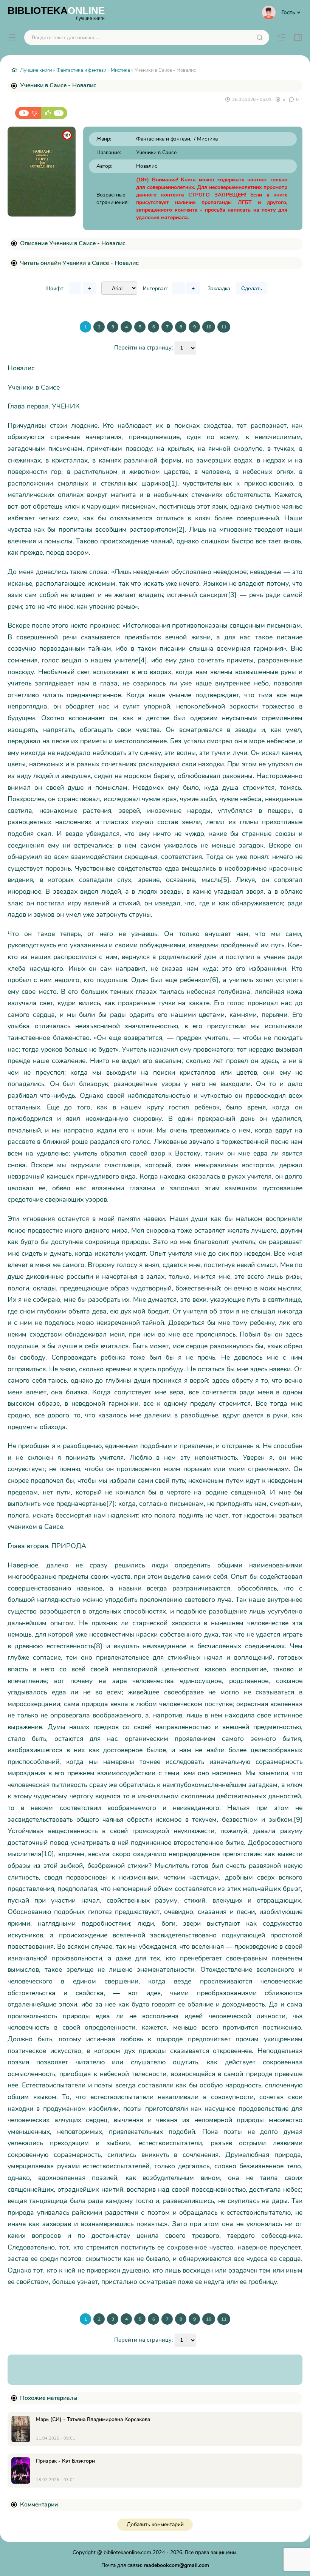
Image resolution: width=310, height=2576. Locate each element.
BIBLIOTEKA (56, 13)
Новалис (147, 166)
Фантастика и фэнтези (81, 70)
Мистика (120, 70)
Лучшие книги (36, 70)
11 (224, 327)
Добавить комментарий (155, 2524)
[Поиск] (260, 37)
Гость (288, 12)
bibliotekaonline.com (127, 2552)
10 (209, 327)
